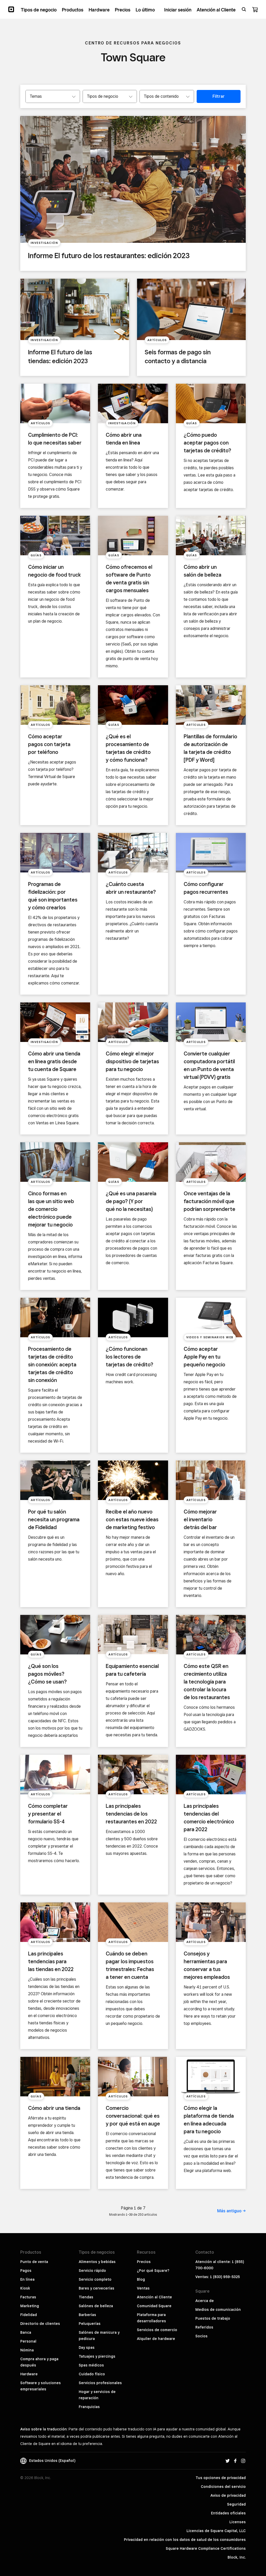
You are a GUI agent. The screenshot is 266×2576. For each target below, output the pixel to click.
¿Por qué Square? (153, 2271)
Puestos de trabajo (213, 2318)
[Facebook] (235, 2461)
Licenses (238, 2522)
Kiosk (25, 2288)
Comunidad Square (154, 2306)
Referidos (204, 2327)
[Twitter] (228, 2461)
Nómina (27, 2350)
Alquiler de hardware (156, 2339)
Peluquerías (90, 2324)
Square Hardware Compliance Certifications (206, 2548)
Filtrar (219, 96)
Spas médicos (91, 2365)
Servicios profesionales (100, 2383)
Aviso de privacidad (228, 2495)
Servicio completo (95, 2279)
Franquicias (89, 2407)
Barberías (87, 2315)
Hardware (29, 2374)
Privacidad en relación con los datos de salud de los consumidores (185, 2540)
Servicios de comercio (157, 2330)
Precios (144, 2262)
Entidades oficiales (228, 2513)
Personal (28, 2341)
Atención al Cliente (154, 2297)
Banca (26, 2332)
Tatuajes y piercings (97, 2356)
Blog (141, 2279)
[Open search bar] (244, 9)
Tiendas (86, 2297)
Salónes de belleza (96, 2306)
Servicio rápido (92, 2271)
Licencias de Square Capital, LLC (216, 2531)
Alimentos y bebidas (97, 2262)
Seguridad (236, 2504)
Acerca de (205, 2301)
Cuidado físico (92, 2374)
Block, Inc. (237, 2557)
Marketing (30, 2306)
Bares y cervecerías (97, 2288)
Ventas (143, 2288)
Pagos (26, 2271)
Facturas (28, 2297)
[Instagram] (243, 2461)
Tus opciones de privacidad (221, 2478)
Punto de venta (34, 2262)
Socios (201, 2336)
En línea (27, 2279)
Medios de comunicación (218, 2310)
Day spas (87, 2347)
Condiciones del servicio (223, 2487)
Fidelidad (29, 2315)
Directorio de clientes (40, 2324)
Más (229, 2211)
